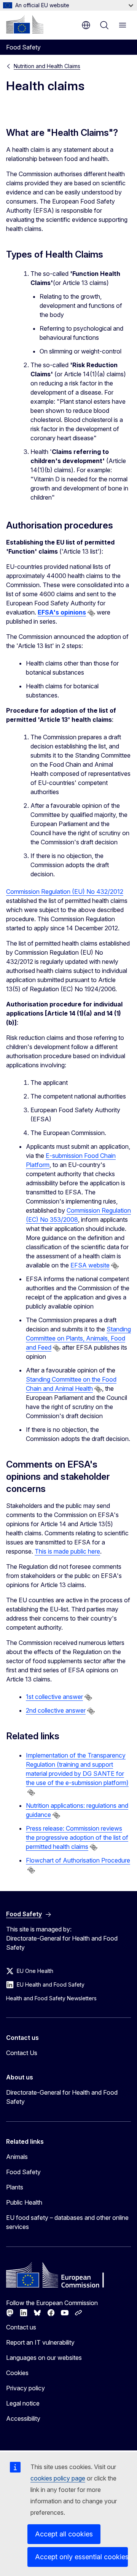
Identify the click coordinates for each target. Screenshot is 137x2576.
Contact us (21, 2327)
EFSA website (90, 1265)
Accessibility (23, 2418)
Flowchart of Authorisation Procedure (78, 1860)
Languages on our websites (44, 2358)
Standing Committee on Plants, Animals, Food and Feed (78, 1338)
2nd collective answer (56, 1710)
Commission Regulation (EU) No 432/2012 (65, 892)
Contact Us (22, 2053)
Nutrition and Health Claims (47, 66)
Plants (15, 2187)
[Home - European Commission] (25, 24)
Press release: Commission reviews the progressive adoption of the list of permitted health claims (77, 1837)
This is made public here (67, 1551)
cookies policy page (58, 2478)
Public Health (24, 2202)
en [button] (86, 25)
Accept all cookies (64, 2534)
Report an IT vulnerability (40, 2342)
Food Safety (23, 2172)
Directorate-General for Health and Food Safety (62, 2097)
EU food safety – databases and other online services (67, 2222)
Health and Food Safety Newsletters (51, 1998)
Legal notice (23, 2403)
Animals (17, 2157)
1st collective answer (54, 1697)
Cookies (17, 2373)
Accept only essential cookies (81, 2557)
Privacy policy (25, 2388)
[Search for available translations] (91, 613)
